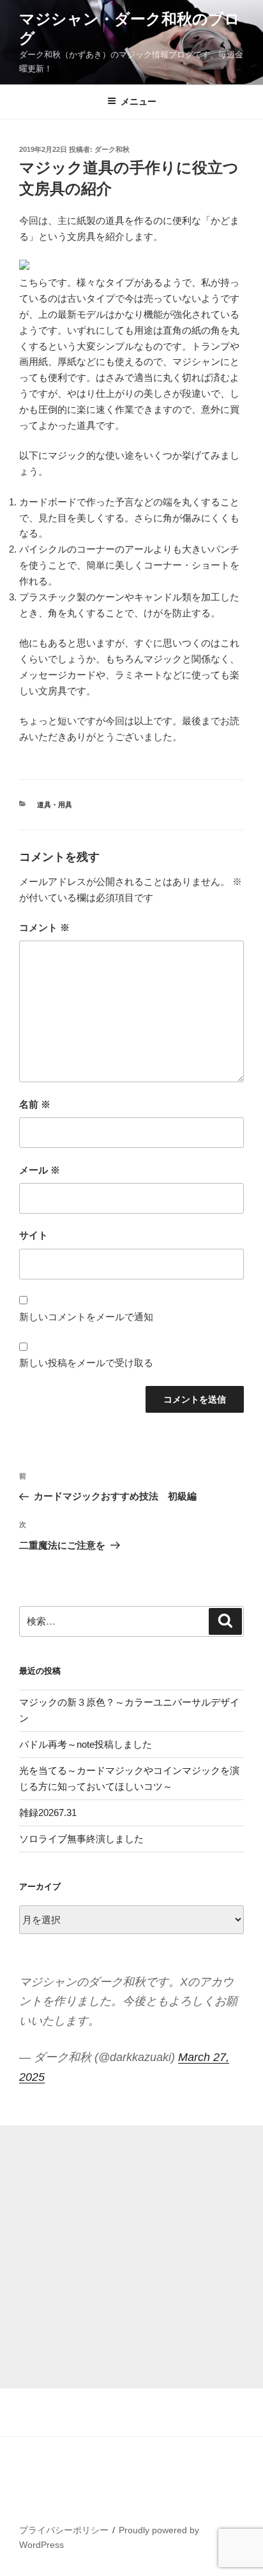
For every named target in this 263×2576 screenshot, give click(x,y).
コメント (44, 927)
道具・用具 (55, 805)
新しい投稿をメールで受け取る (86, 1363)
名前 (35, 1104)
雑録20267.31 (48, 1813)
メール (40, 1170)
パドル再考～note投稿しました (86, 1744)
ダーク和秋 (112, 149)
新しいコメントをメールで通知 (86, 1317)
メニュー (139, 101)
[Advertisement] (131, 2257)
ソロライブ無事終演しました (81, 1839)
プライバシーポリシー (64, 2530)
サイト (34, 1235)
